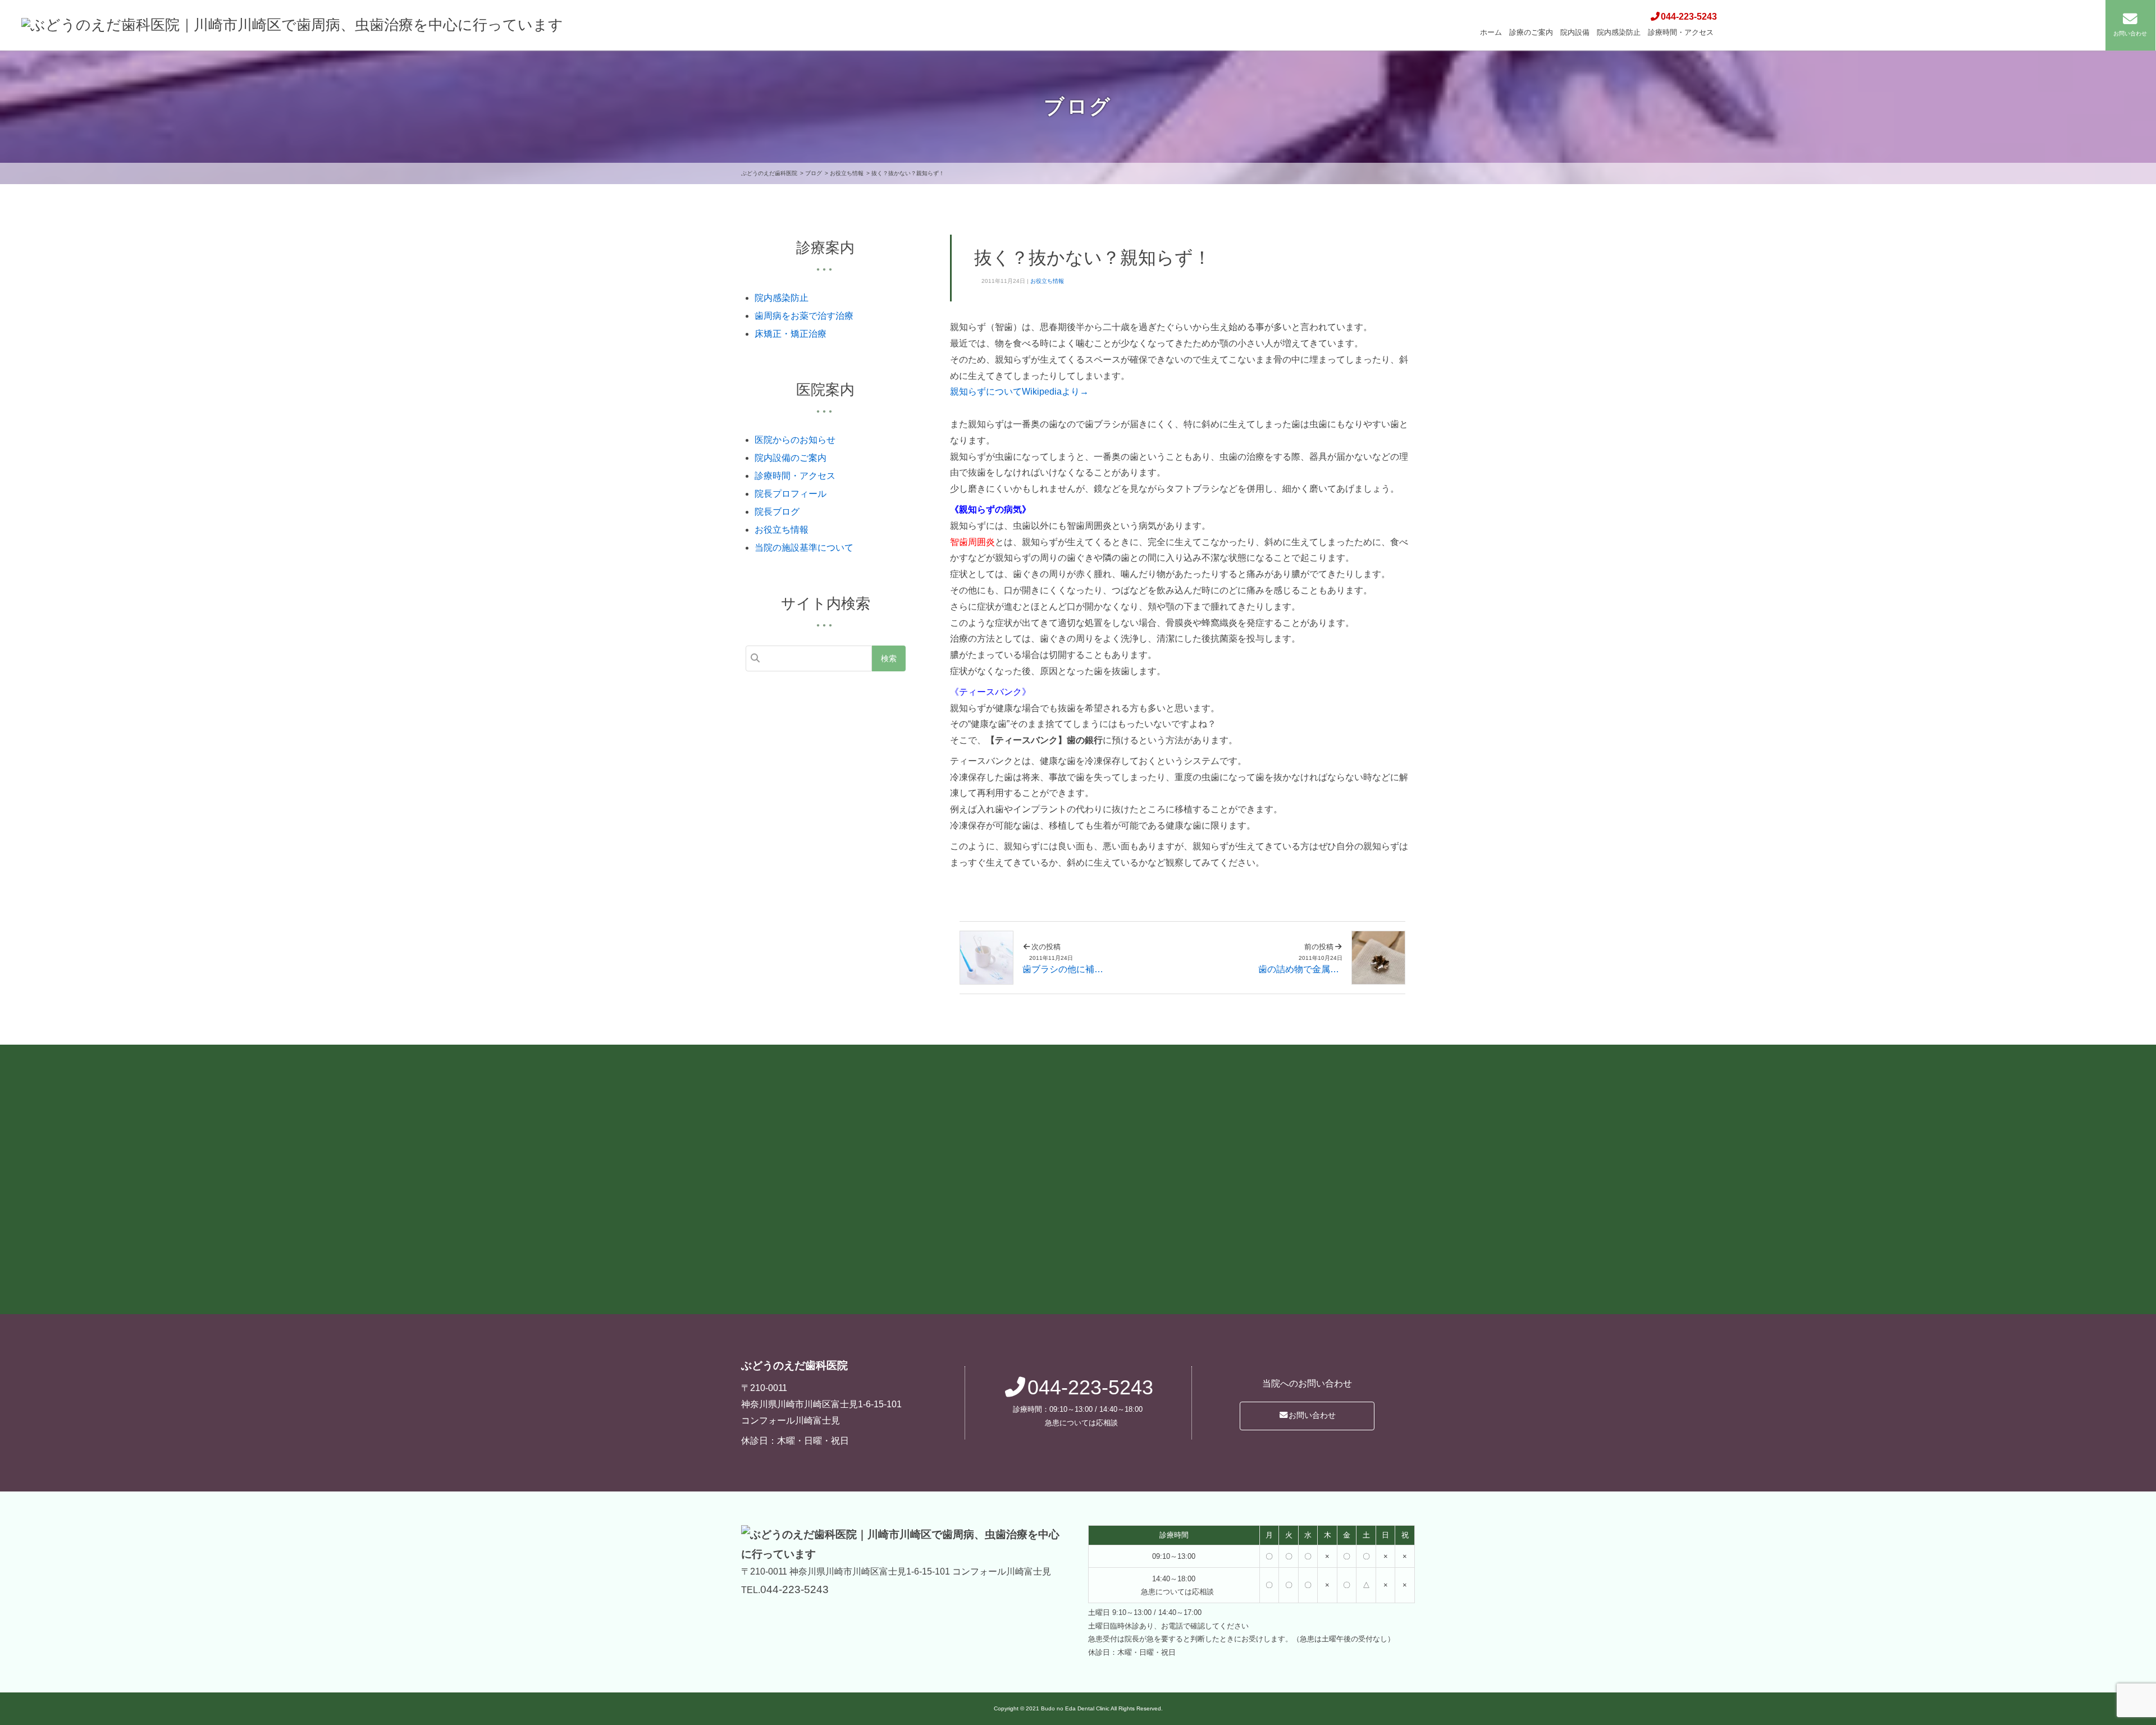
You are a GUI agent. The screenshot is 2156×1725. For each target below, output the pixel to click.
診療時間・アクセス (1681, 32)
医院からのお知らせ (795, 440)
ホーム (1491, 32)
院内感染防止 (1619, 32)
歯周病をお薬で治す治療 (804, 316)
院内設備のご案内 (791, 458)
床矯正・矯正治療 (791, 334)
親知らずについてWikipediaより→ (1019, 392)
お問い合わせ (1312, 1415)
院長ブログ (777, 512)
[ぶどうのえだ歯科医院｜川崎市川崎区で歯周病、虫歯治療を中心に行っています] (292, 25)
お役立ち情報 (1047, 281)
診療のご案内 (1531, 32)
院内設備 (1575, 32)
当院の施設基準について (804, 548)
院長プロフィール (791, 494)
